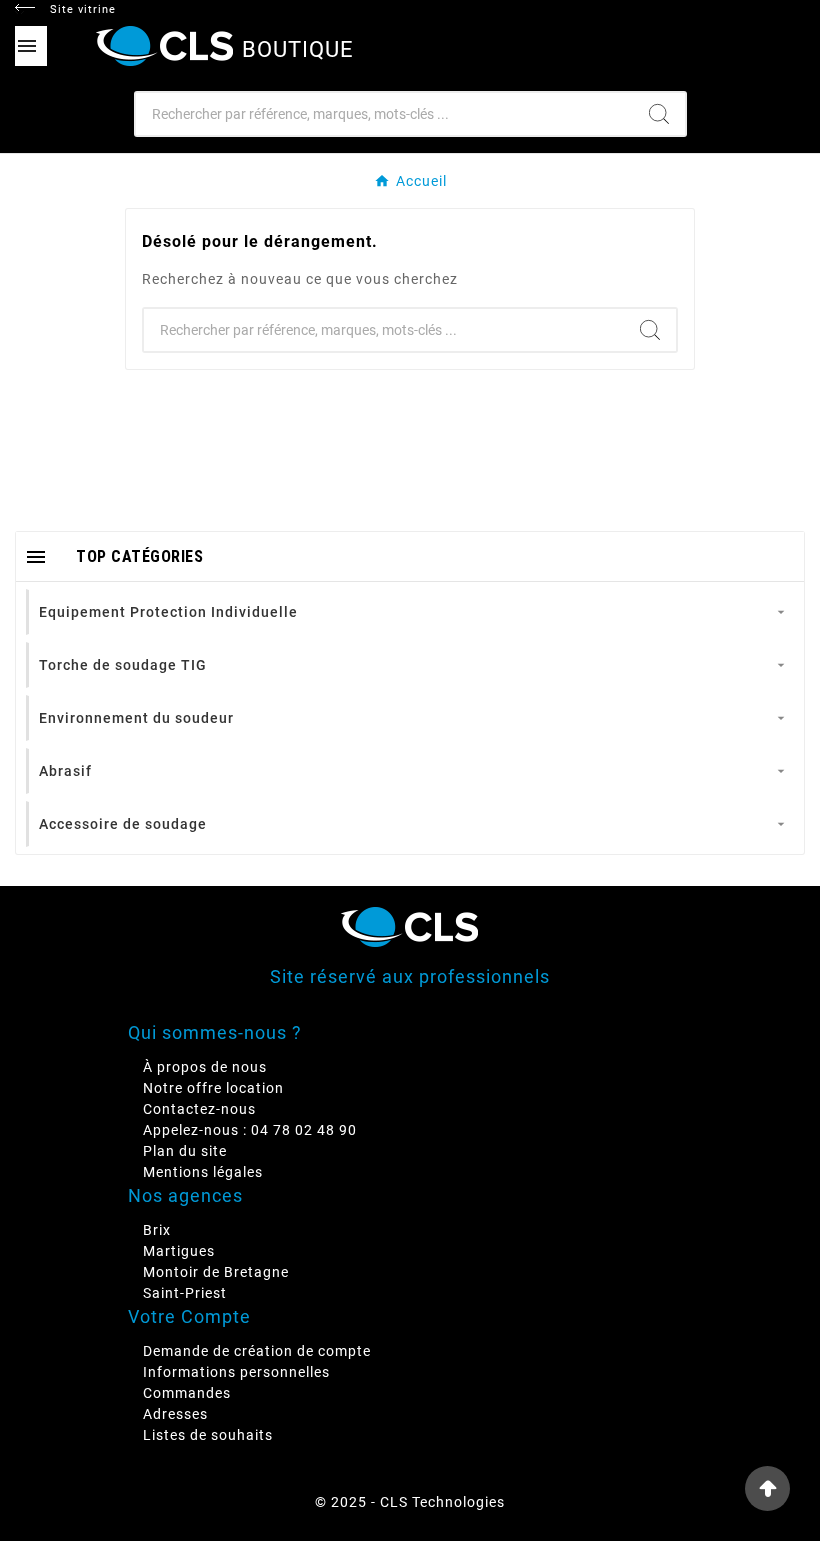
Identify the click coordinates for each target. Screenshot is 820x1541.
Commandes (187, 1393)
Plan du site (185, 1151)
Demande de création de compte (257, 1351)
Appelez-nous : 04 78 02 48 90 (250, 1130)
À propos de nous (205, 1067)
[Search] (659, 114)
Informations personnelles (236, 1372)
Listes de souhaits (208, 1435)
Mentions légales (203, 1172)
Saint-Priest (185, 1293)
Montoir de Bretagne (216, 1272)
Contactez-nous (199, 1109)
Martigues (179, 1251)
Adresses (175, 1414)
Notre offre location (213, 1088)
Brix (157, 1230)
